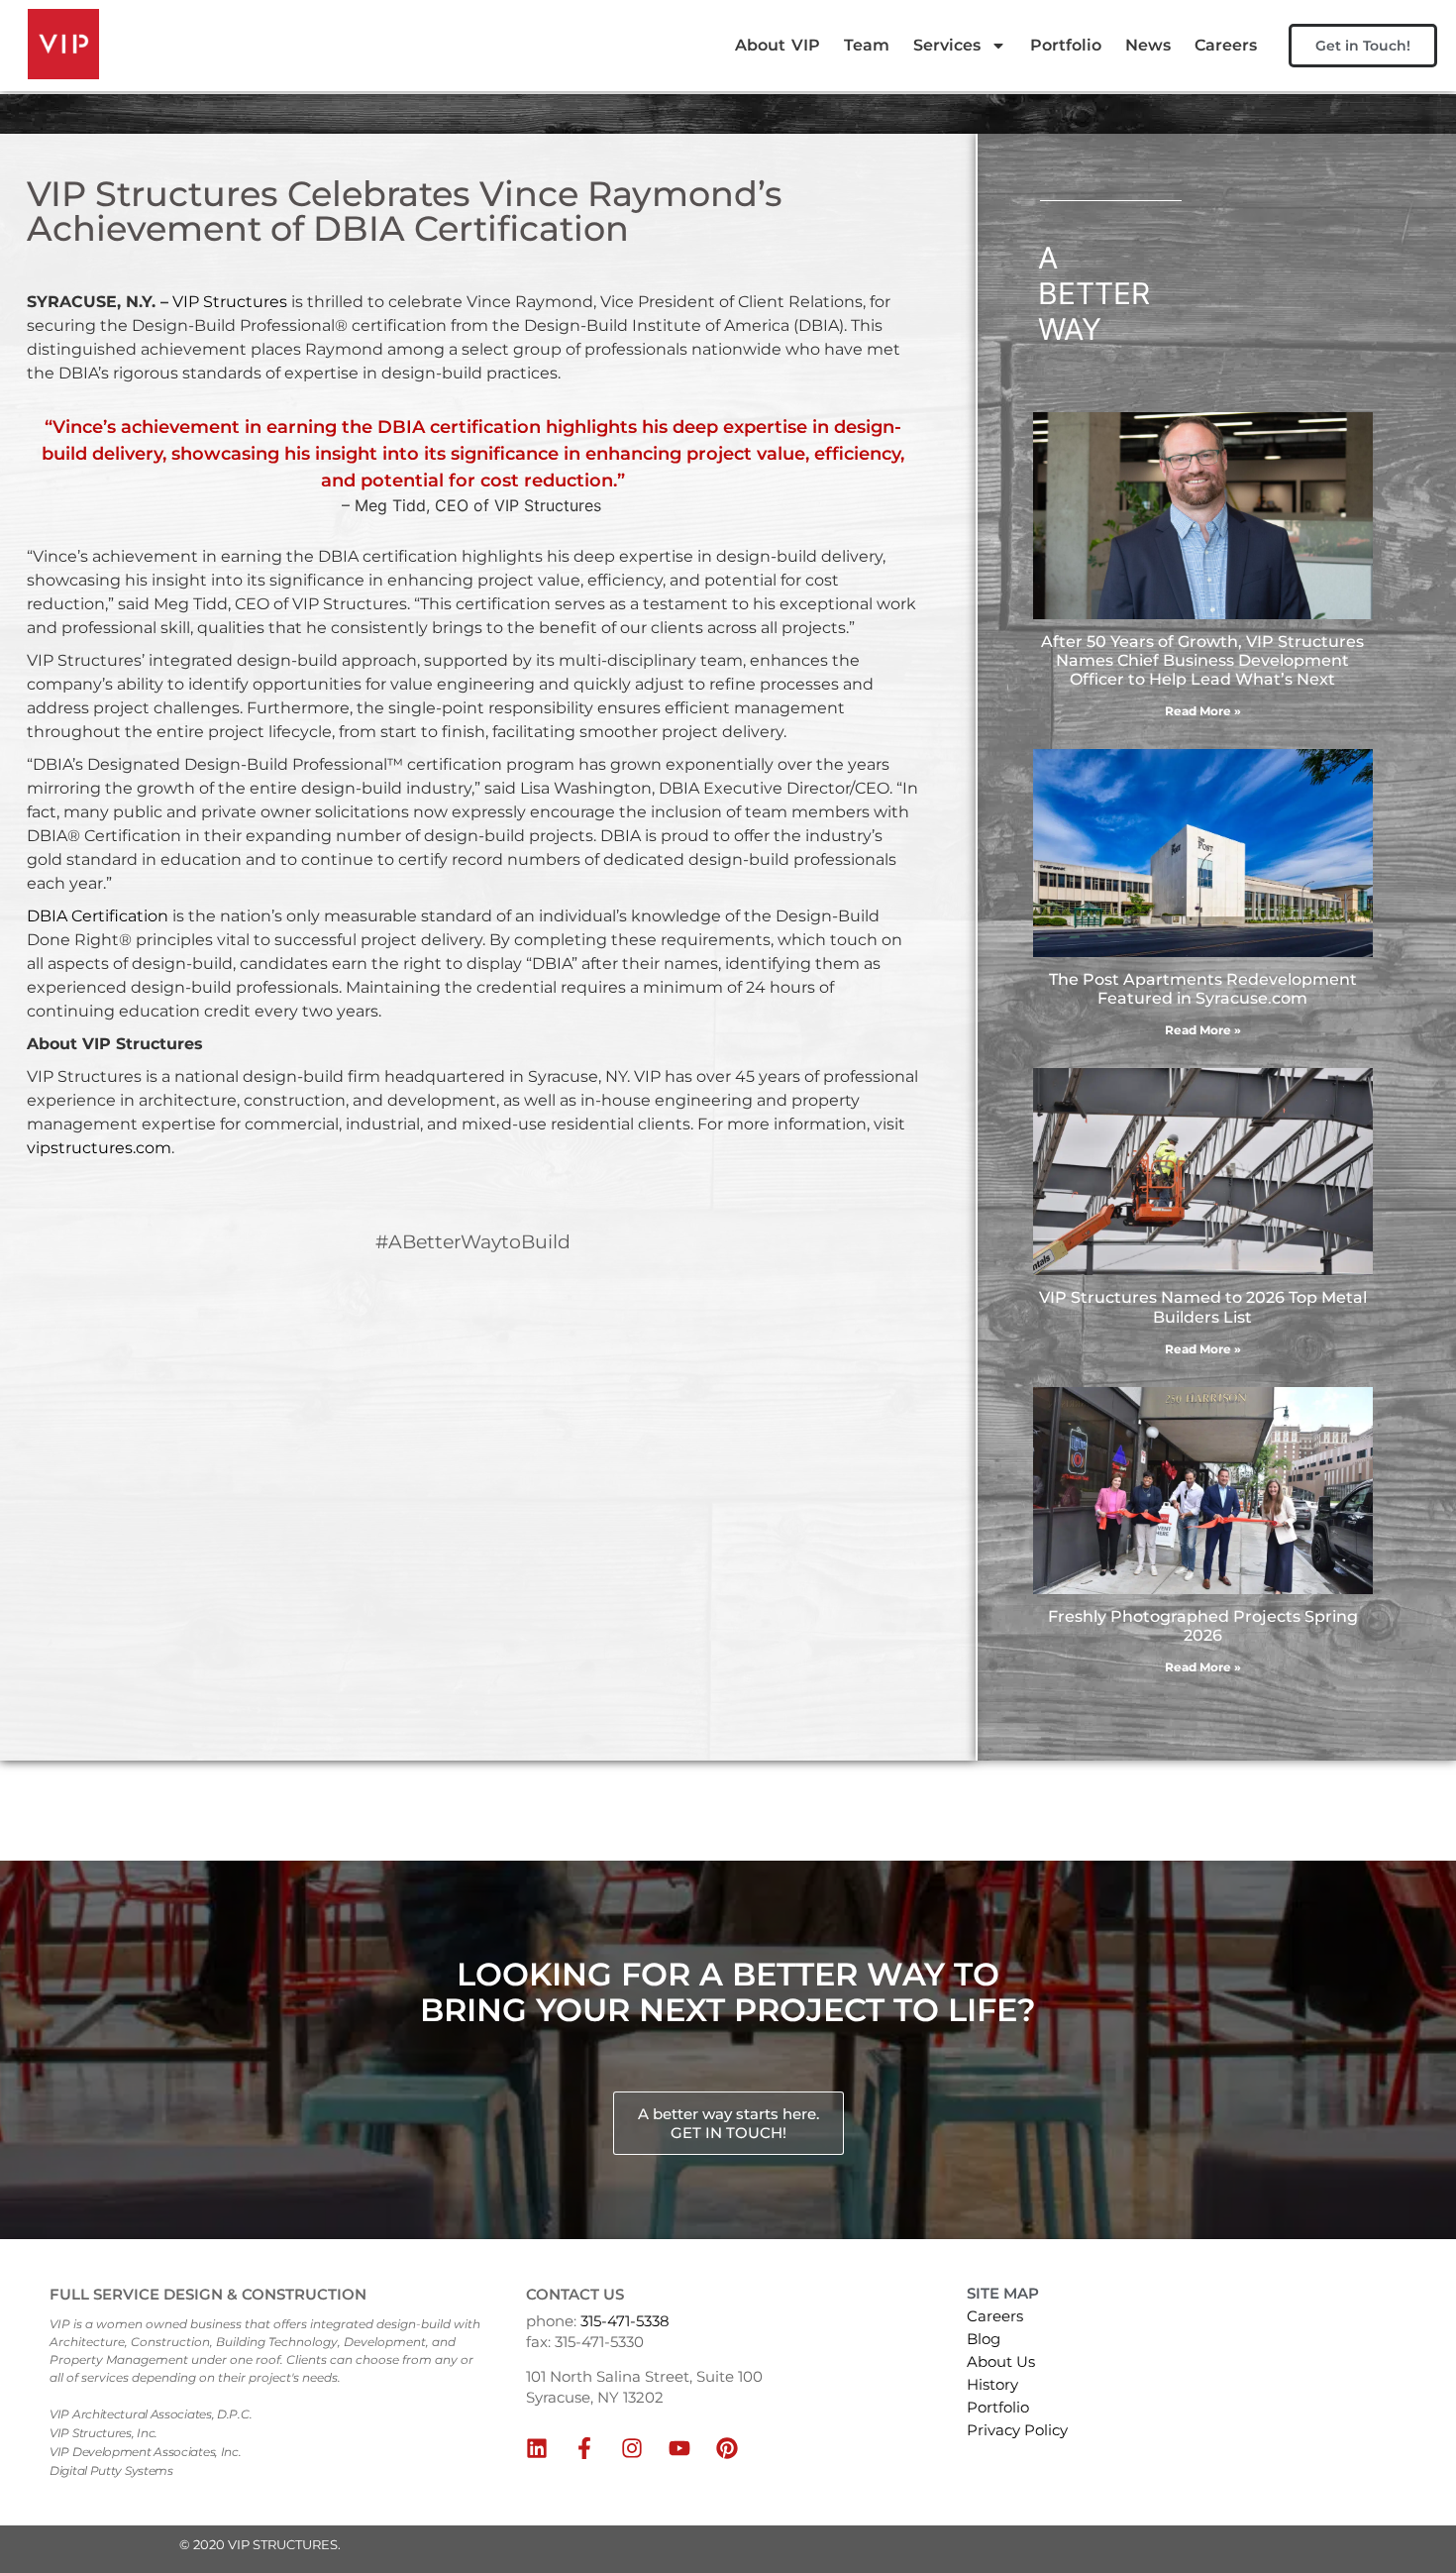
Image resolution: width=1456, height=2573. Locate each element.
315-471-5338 (625, 2321)
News (1148, 45)
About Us (1001, 2361)
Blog (984, 2339)
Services (947, 45)
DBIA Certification (98, 916)
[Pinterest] (727, 2448)
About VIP (778, 45)
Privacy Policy (1017, 2430)
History (992, 2384)
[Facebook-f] (584, 2448)
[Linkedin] (537, 2448)
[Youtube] (679, 2448)
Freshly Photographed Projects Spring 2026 (1203, 1626)
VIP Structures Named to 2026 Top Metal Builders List (1203, 1307)
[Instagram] (632, 2448)
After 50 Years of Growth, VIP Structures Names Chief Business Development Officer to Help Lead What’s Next (1202, 660)
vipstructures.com (99, 1148)
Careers (1226, 45)
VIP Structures (230, 302)
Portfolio (1066, 45)
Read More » (1203, 711)
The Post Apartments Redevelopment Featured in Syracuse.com (1203, 989)
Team (867, 45)
